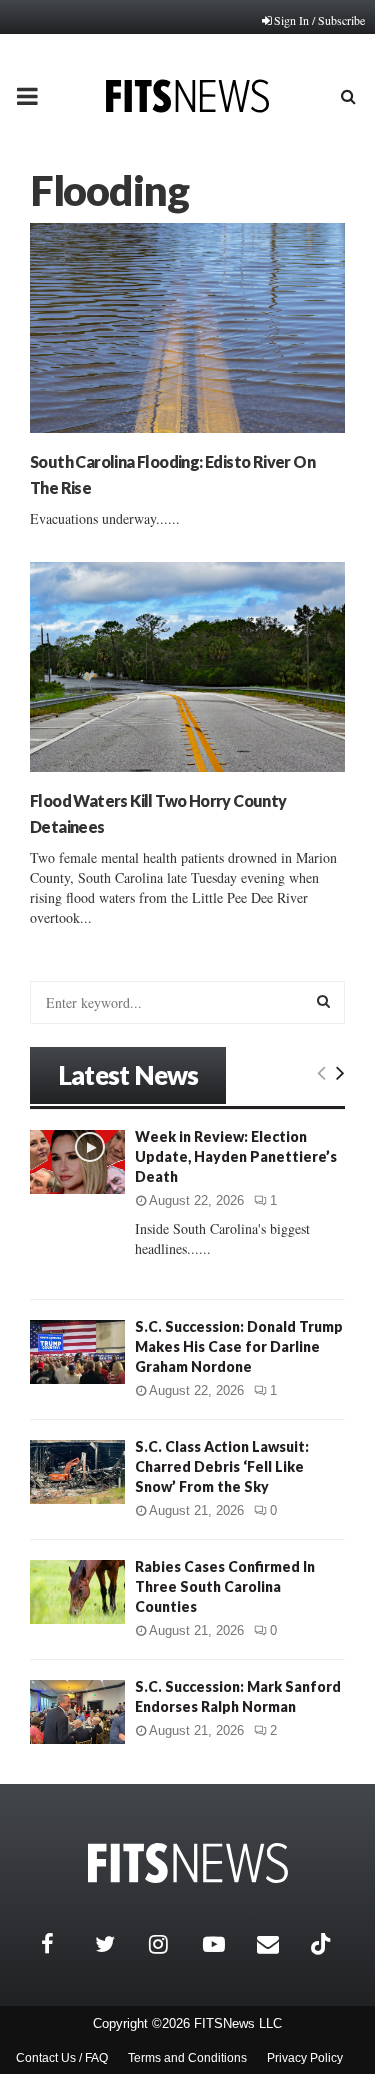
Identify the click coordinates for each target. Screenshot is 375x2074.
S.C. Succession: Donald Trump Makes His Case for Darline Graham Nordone (239, 1346)
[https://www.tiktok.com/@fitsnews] (323, 1944)
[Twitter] (117, 1944)
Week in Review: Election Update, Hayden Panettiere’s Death (236, 1156)
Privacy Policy (305, 2058)
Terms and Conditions (187, 2058)
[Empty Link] (321, 1072)
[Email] (279, 1944)
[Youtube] (225, 1944)
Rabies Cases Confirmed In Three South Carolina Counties (225, 1586)
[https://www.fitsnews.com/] (188, 1863)
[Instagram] (171, 1944)
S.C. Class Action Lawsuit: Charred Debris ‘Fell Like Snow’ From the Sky (222, 1466)
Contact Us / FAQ (62, 2058)
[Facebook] (63, 1944)
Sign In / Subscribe (319, 20)
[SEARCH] (323, 1001)
